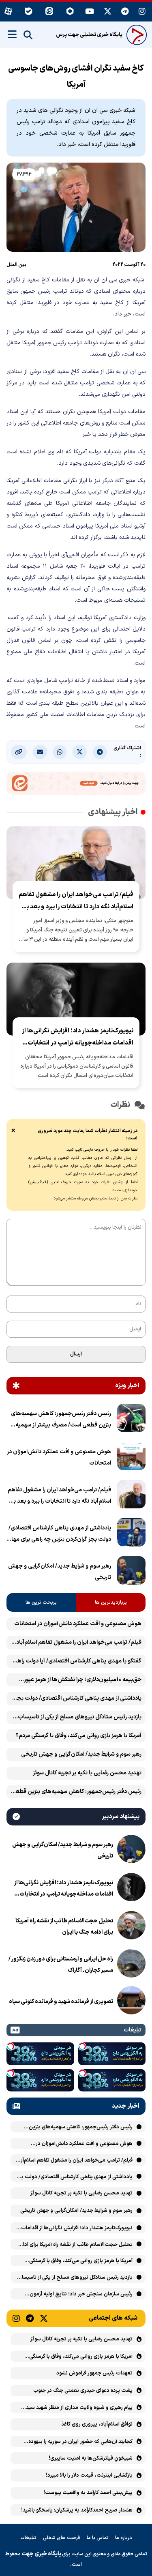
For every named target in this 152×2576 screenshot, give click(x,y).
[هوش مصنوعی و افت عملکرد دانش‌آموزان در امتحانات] (131, 1458)
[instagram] (142, 12)
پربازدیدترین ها (111, 1602)
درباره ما (124, 2538)
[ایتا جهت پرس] (76, 785)
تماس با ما (98, 2538)
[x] (108, 12)
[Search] (28, 35)
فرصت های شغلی (62, 2538)
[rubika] (70, 12)
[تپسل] (82, 2046)
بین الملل (16, 265)
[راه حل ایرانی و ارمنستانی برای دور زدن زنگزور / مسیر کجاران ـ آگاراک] (131, 1965)
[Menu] (12, 34)
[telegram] (125, 12)
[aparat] (8, 12)
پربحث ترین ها (41, 1602)
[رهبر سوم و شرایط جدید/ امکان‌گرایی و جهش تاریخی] (131, 1572)
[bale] (29, 12)
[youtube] (90, 12)
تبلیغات (28, 2538)
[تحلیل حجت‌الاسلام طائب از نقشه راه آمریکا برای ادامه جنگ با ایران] (131, 1927)
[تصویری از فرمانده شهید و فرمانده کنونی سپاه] (131, 2002)
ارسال (76, 1354)
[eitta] (49, 12)
